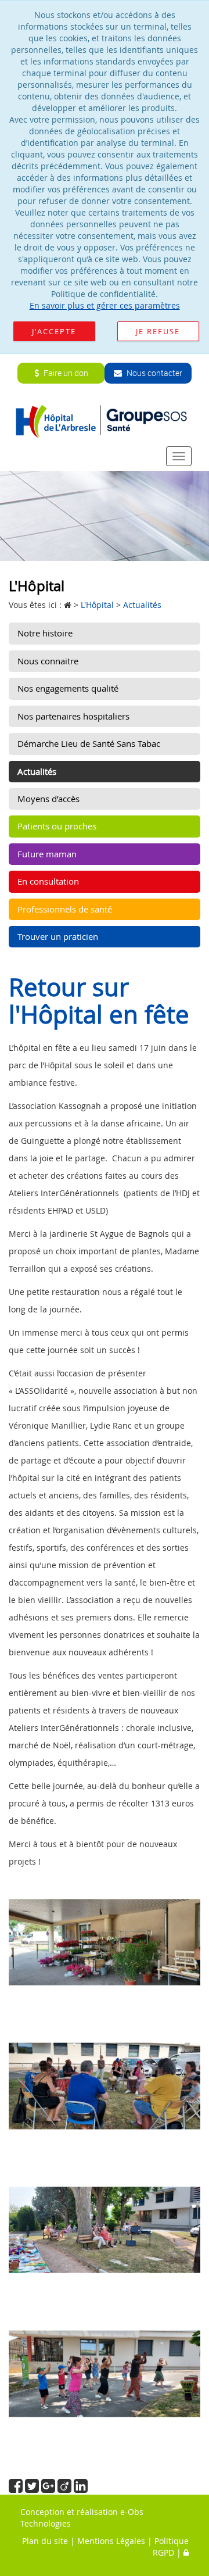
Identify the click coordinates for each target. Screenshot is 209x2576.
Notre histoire (45, 633)
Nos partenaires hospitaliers (73, 716)
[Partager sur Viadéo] (66, 2489)
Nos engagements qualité (68, 688)
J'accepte (54, 331)
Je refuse (158, 331)
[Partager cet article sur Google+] (49, 2489)
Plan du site (45, 2541)
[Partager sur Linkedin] (81, 2489)
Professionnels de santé (65, 909)
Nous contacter (154, 373)
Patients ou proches (57, 826)
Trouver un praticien (58, 936)
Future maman (47, 854)
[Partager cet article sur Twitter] (33, 2489)
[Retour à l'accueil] (105, 421)
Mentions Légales (111, 2541)
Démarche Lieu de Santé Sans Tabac (89, 743)
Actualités (37, 771)
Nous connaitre (48, 661)
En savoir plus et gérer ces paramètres (105, 305)
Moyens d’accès (48, 799)
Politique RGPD (171, 2547)
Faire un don (65, 373)
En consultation (48, 881)
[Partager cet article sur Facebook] (17, 2489)
